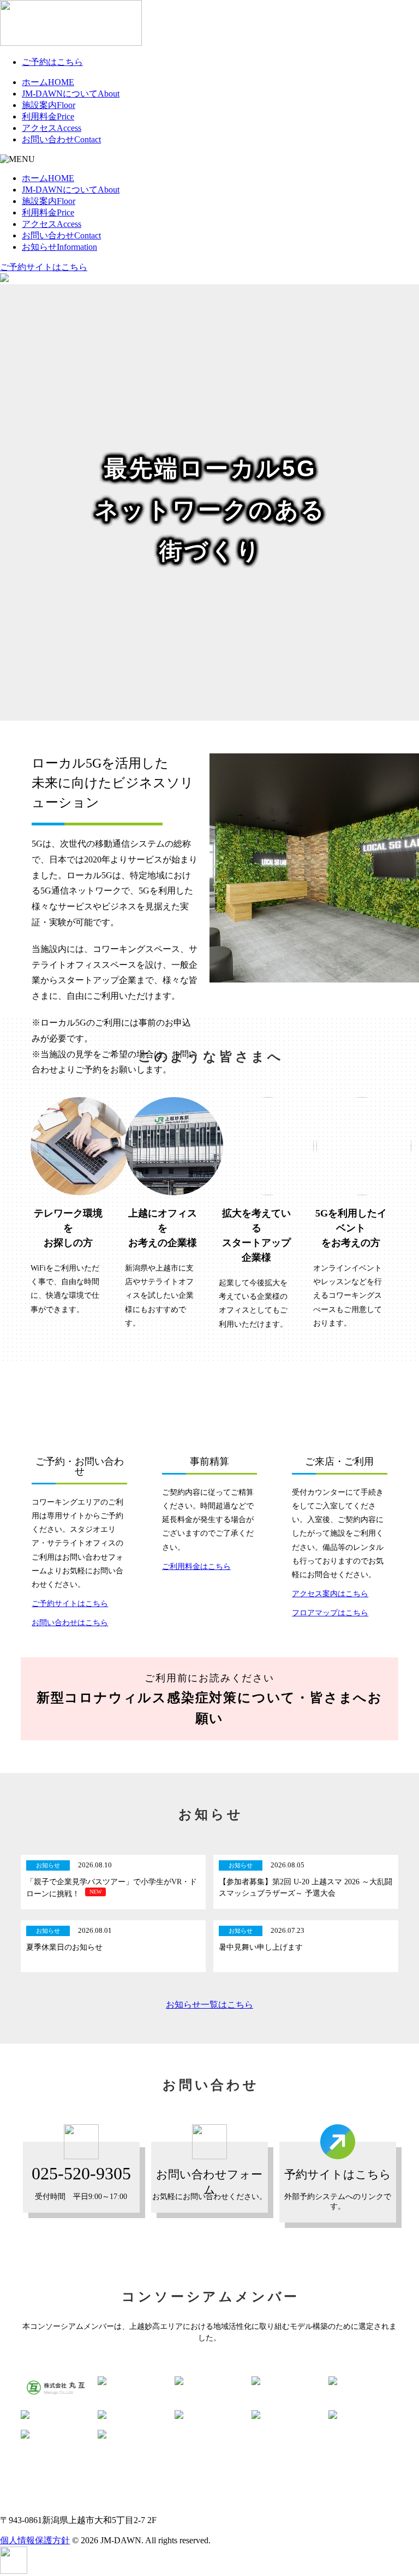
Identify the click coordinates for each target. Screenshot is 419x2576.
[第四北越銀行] (363, 2415)
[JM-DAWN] (71, 43)
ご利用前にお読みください (209, 1699)
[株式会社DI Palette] (55, 2434)
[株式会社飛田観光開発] (286, 2381)
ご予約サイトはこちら (44, 267)
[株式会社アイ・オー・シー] (209, 2415)
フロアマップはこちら (330, 1613)
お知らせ (59, 247)
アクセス (52, 128)
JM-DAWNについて (71, 94)
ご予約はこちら (52, 62)
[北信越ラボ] (363, 2381)
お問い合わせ (61, 139)
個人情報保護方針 (35, 2540)
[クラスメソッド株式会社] (286, 2415)
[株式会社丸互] (55, 2388)
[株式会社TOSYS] (55, 2415)
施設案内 (49, 105)
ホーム (48, 82)
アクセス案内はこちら (330, 1594)
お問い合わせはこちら (70, 1623)
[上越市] (132, 2381)
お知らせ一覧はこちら (209, 2005)
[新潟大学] (132, 2415)
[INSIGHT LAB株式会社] (132, 2434)
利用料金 (48, 116)
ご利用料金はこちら (196, 1566)
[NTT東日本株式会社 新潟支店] (209, 2381)
